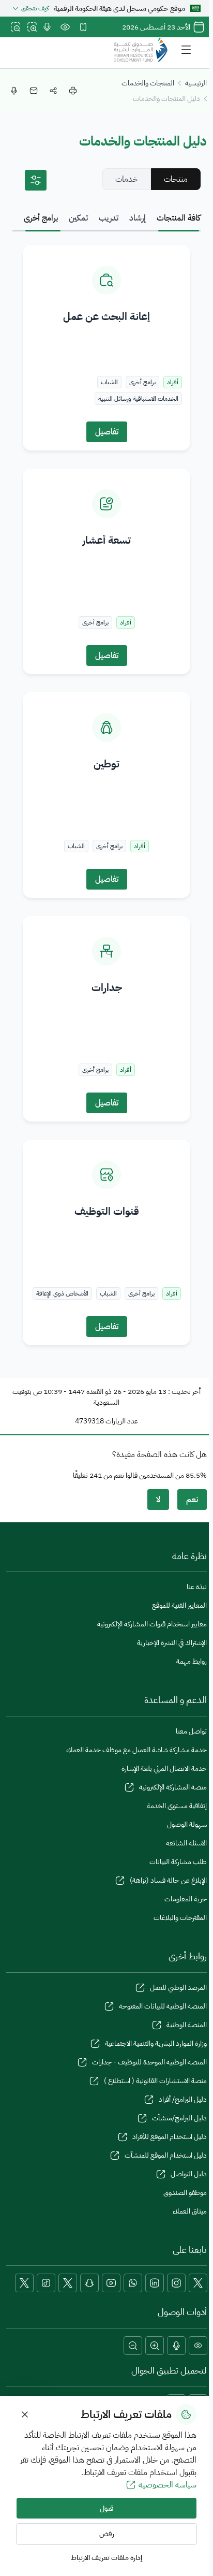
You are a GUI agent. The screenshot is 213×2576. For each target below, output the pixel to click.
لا (158, 1500)
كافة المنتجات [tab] (179, 218)
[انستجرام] (176, 2283)
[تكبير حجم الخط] (32, 27)
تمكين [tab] (78, 218)
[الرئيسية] (141, 50)
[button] (198, 2346)
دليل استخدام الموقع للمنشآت (166, 2155)
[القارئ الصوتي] (47, 27)
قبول (107, 2508)
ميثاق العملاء (190, 2211)
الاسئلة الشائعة (186, 1843)
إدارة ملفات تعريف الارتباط (106, 2558)
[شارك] (53, 91)
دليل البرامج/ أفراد (183, 2099)
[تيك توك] (46, 2283)
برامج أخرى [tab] (41, 218)
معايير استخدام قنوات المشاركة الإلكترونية (152, 1624)
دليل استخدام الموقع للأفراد (170, 2137)
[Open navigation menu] (186, 50)
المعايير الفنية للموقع (179, 1605)
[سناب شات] (89, 2283)
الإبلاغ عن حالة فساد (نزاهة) (168, 1880)
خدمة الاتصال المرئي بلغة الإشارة (164, 1769)
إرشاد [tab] (138, 218)
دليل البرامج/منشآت (179, 2118)
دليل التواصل (189, 2174)
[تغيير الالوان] (65, 27)
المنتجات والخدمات (148, 83)
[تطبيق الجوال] (83, 27)
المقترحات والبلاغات (180, 1918)
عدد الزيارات (122, 1421)
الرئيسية (196, 83)
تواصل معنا (191, 1731)
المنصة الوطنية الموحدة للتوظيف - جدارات (149, 2062)
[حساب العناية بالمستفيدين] (68, 2283)
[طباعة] (73, 91)
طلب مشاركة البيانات (178, 1862)
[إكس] (198, 2283)
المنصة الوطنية (187, 2025)
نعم (192, 1500)
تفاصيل (107, 432)
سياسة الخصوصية (168, 2485)
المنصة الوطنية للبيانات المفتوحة (163, 2006)
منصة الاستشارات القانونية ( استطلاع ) (155, 2081)
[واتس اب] (133, 2283)
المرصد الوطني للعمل (178, 1988)
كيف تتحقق (35, 8)
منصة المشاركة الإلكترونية (173, 1787)
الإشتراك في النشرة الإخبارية (172, 1643)
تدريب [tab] (109, 218)
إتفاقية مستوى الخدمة (177, 1806)
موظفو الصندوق (185, 2193)
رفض (107, 2534)
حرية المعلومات (186, 1899)
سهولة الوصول (187, 1824)
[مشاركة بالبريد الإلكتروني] (34, 91)
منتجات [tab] (176, 179)
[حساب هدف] (24, 2283)
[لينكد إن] (155, 2283)
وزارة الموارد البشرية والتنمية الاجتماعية (156, 2043)
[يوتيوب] (111, 2283)
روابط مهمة (192, 1661)
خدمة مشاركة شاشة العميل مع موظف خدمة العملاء (136, 1750)
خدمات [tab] (127, 179)
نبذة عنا (197, 1587)
